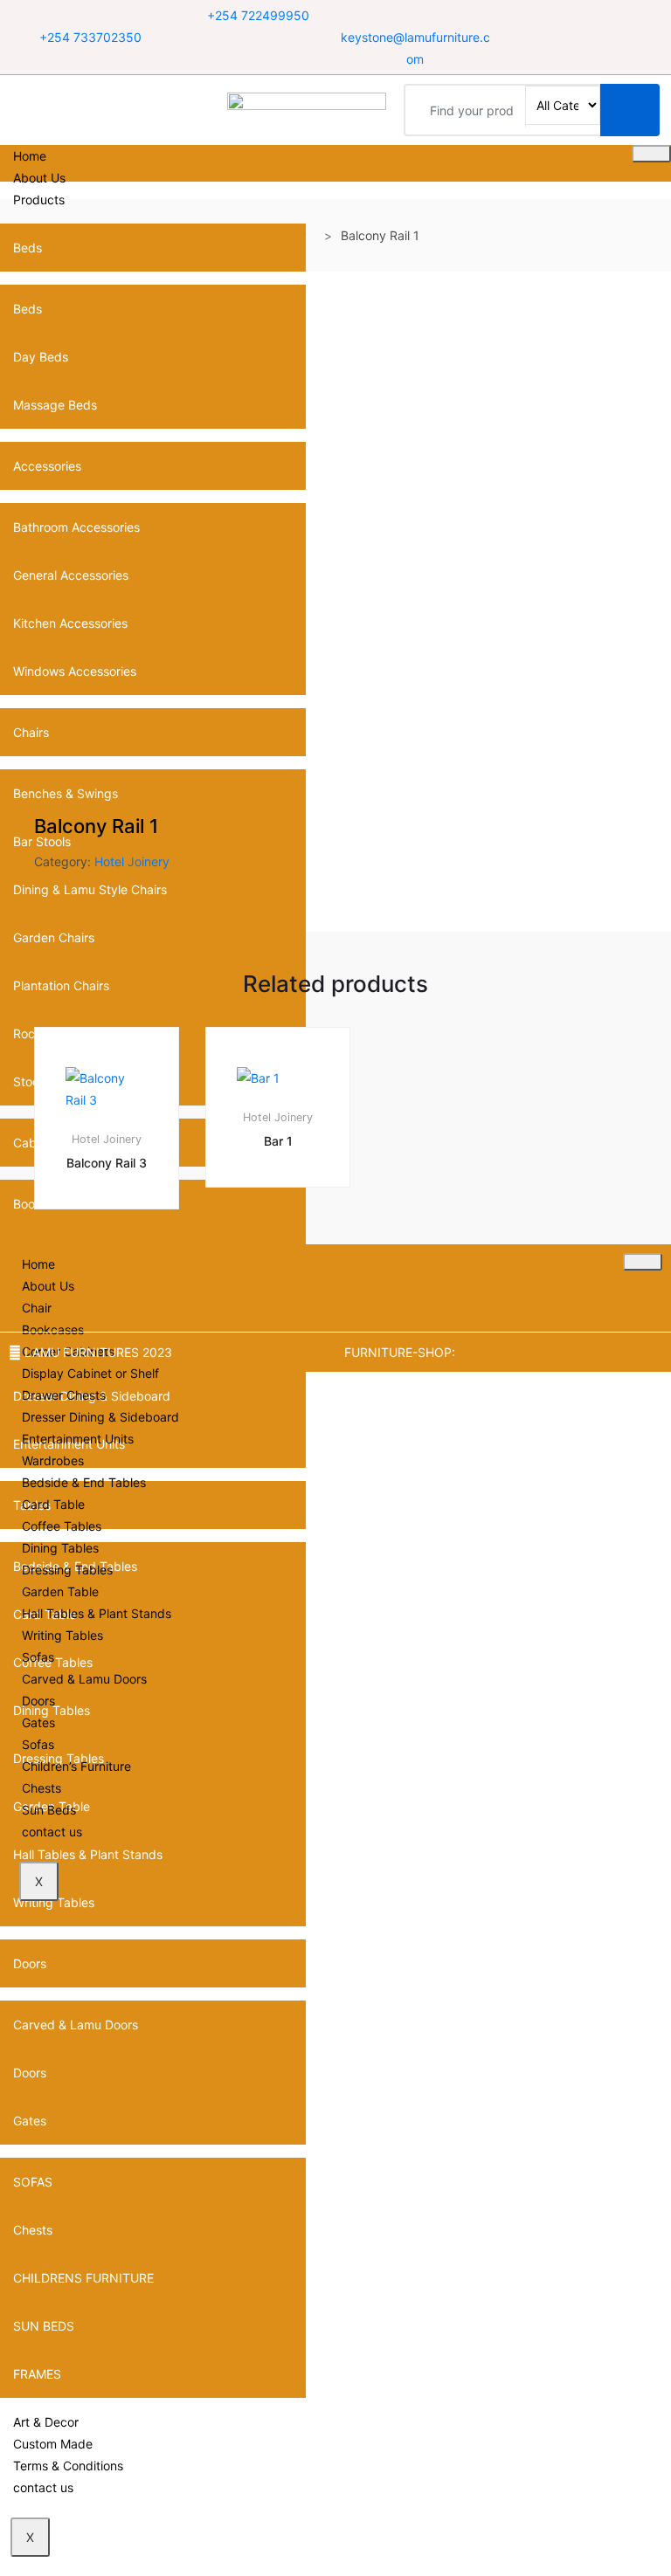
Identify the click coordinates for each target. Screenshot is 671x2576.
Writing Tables (62, 1635)
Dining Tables (60, 1548)
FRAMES (37, 2374)
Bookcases (53, 1329)
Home (30, 156)
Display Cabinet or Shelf (90, 1373)
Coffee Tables (62, 1526)
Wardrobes (53, 1460)
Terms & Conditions (68, 2466)
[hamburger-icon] (651, 154)
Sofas (38, 1657)
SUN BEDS (44, 2326)
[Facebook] (561, 16)
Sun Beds (49, 1810)
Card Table (53, 1504)
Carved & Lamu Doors (76, 2025)
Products (39, 200)
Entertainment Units (78, 1439)
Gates (30, 2121)
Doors (30, 1963)
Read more (115, 1267)
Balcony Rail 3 (107, 1163)
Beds (28, 248)
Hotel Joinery (132, 861)
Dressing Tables (67, 1570)
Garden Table (60, 1591)
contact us (43, 2487)
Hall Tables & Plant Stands (97, 1613)
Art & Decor (46, 2422)
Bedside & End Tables (84, 1482)
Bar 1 (278, 1141)
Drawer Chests (64, 1395)
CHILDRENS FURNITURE (83, 2278)
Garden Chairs (54, 937)
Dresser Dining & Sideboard (100, 1417)
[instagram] (605, 16)
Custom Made (53, 2444)
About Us (39, 178)
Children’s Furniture (76, 1766)
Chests (33, 2230)
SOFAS (33, 2182)
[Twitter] (583, 16)
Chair (37, 1308)
